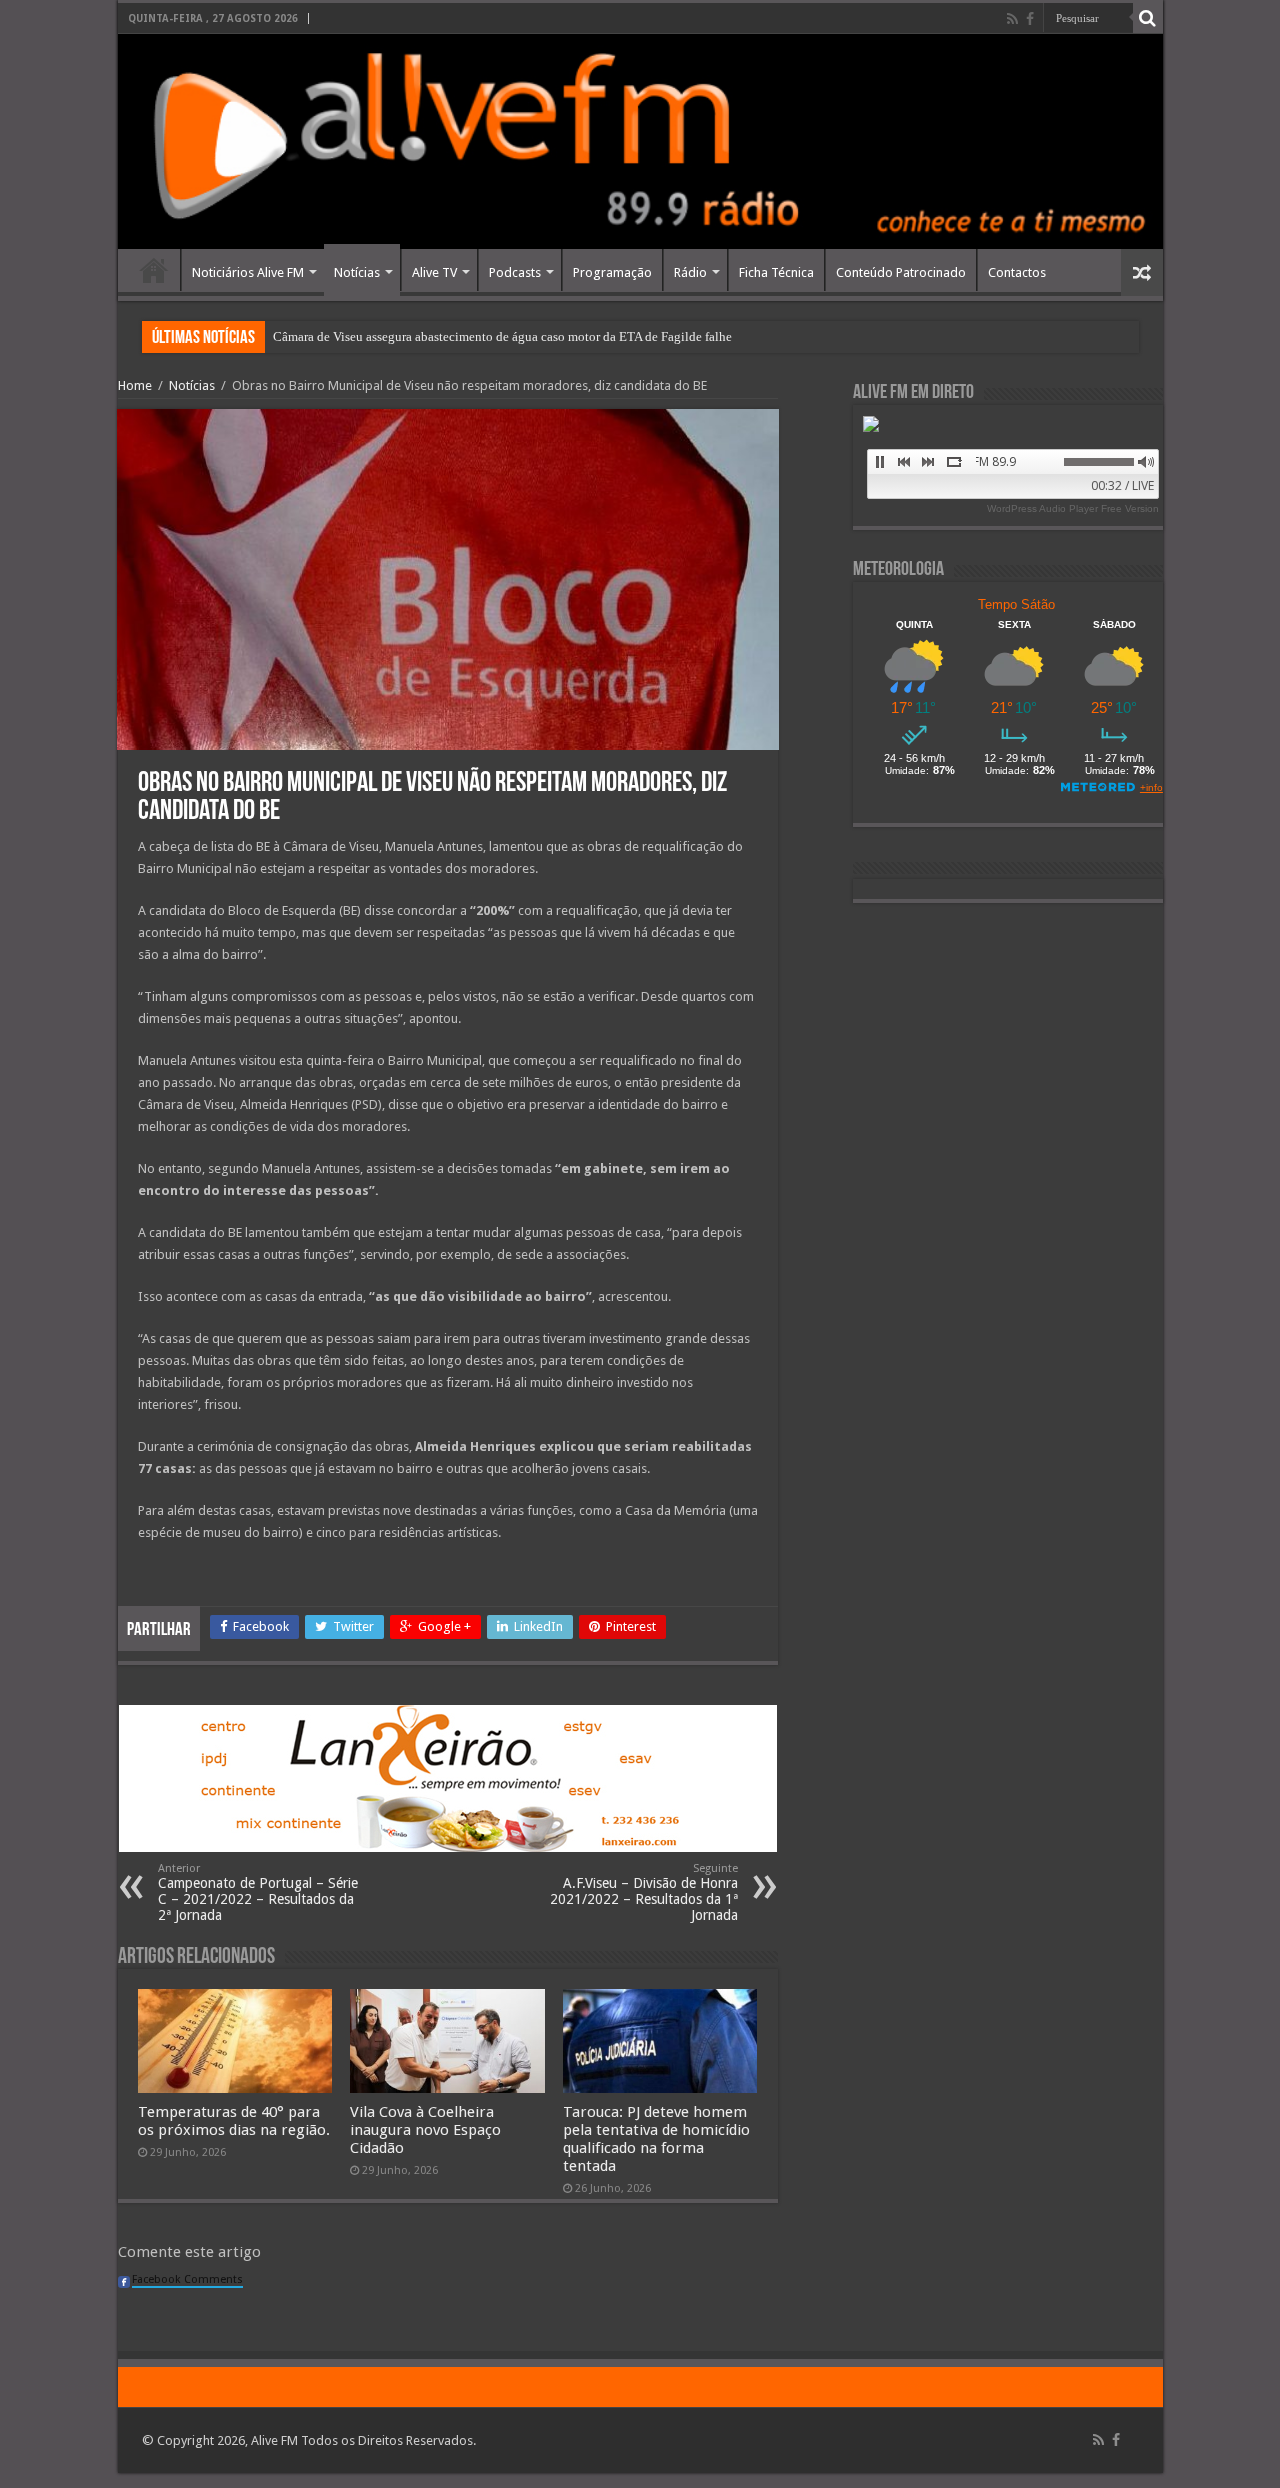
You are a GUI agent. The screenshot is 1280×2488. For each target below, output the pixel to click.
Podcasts (515, 272)
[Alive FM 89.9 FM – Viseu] (640, 141)
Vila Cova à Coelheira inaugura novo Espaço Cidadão (425, 2130)
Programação (612, 272)
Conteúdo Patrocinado (901, 272)
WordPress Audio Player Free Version (1073, 508)
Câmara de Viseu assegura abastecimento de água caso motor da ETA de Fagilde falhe (502, 336)
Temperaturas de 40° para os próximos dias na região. (234, 2121)
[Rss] (1012, 19)
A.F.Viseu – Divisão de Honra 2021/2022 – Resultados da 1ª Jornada (644, 1892)
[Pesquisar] (1148, 18)
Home (154, 270)
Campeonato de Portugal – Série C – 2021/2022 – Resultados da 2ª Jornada (258, 1892)
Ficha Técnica (776, 272)
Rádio (690, 272)
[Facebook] (1030, 19)
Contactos (1017, 272)
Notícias (357, 272)
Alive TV (434, 272)
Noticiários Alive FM (248, 272)
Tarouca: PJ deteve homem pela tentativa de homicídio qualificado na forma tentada (656, 2139)
